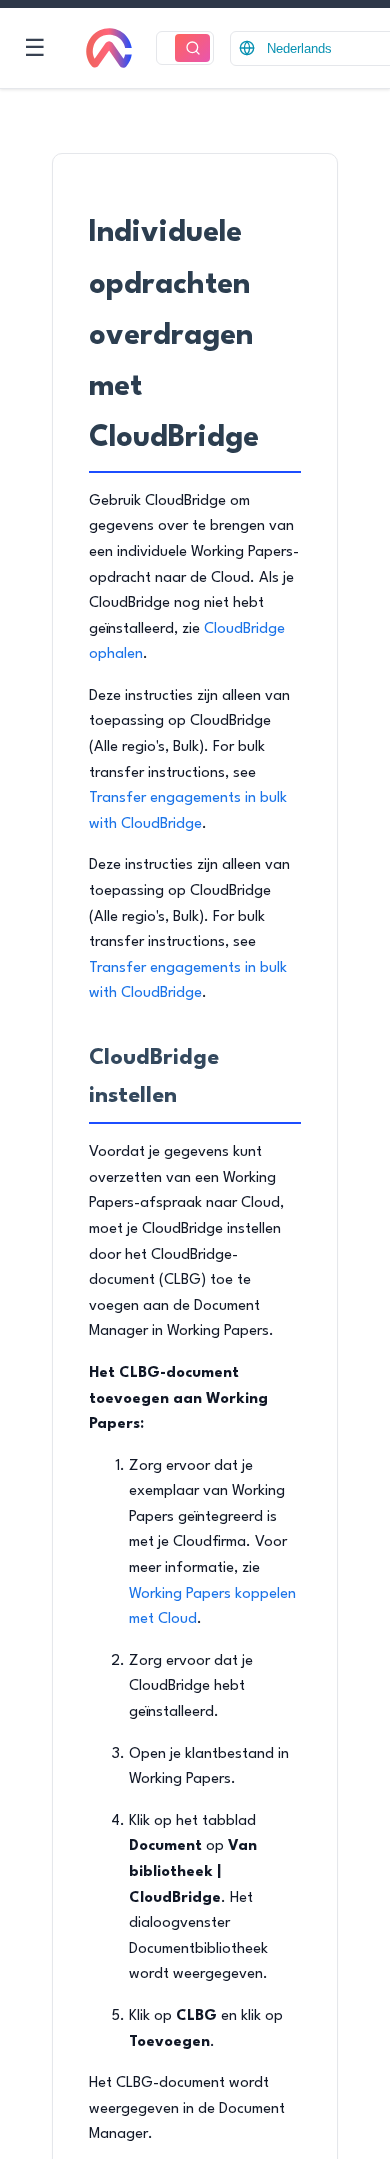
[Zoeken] (192, 48)
